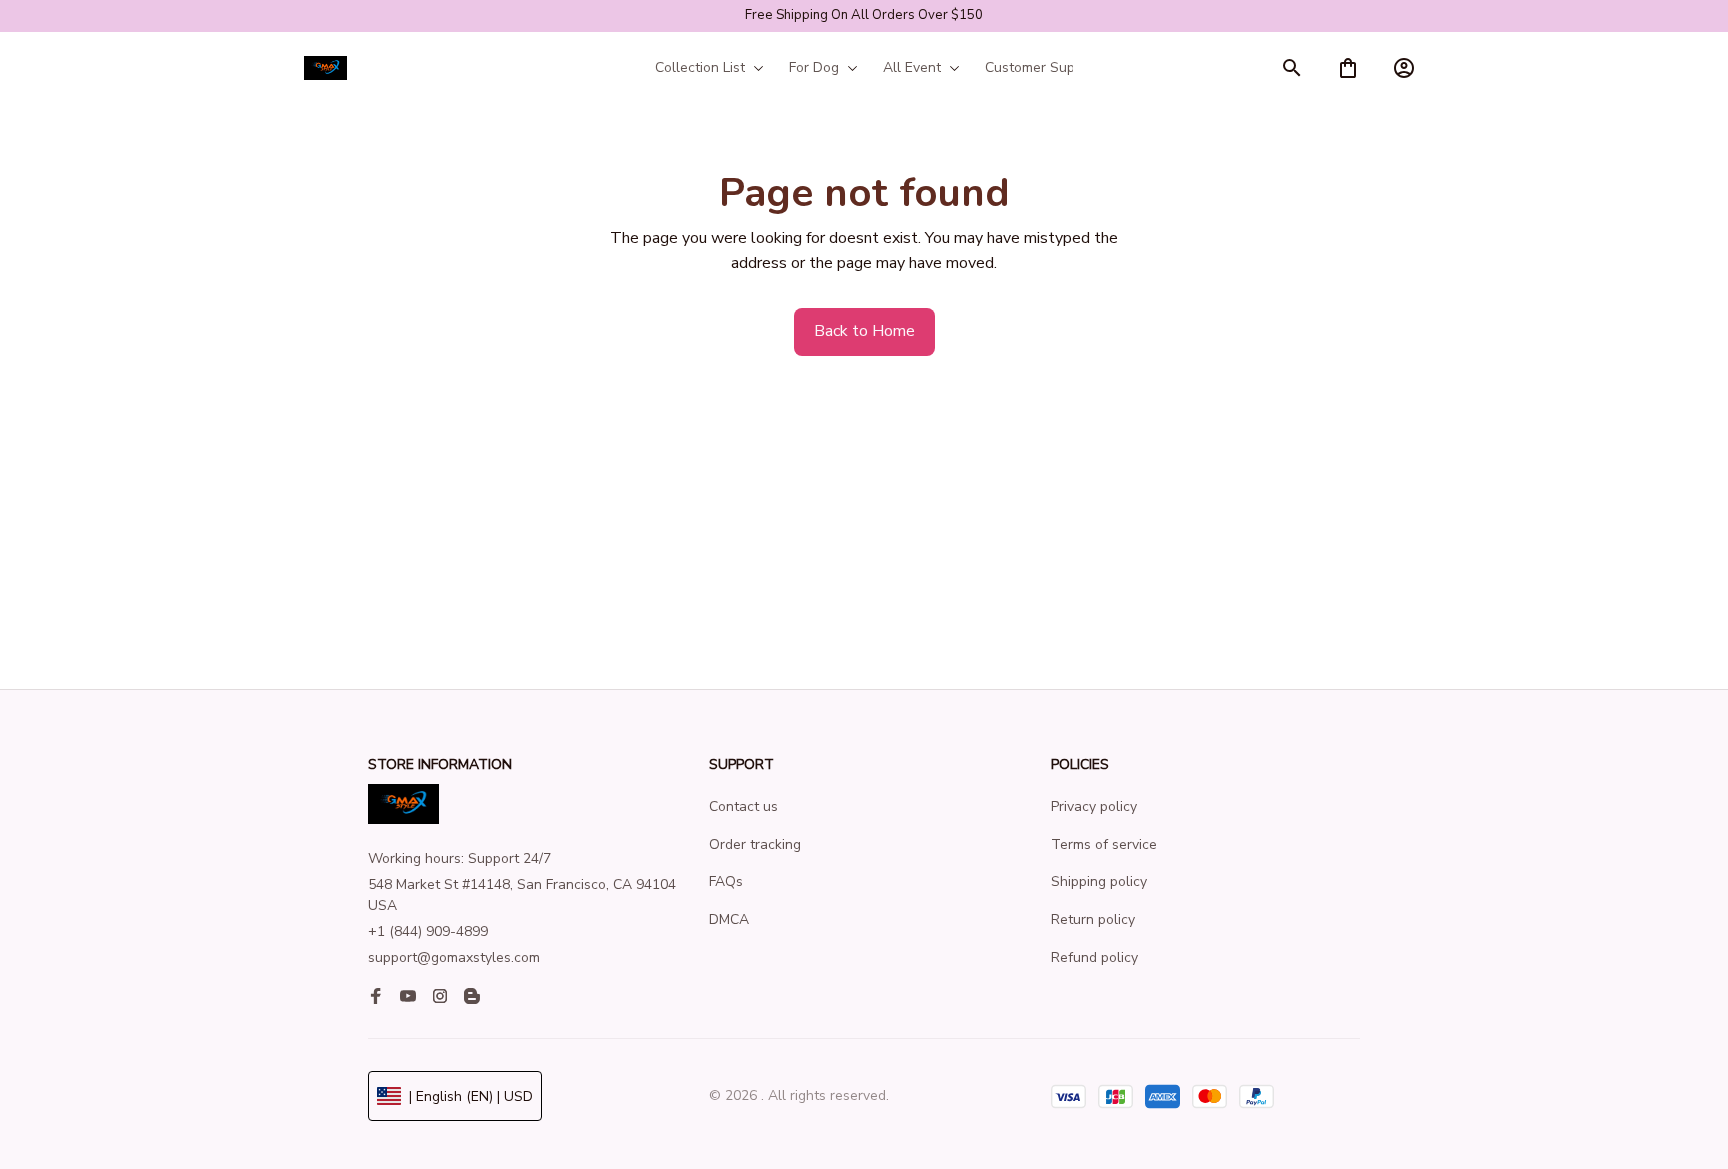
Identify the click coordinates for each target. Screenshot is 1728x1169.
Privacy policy (1094, 806)
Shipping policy (1099, 881)
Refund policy (1094, 957)
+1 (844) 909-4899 (428, 931)
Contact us (743, 806)
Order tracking (755, 844)
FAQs (726, 881)
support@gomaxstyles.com (454, 957)
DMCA (729, 919)
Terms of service (1104, 844)
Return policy (1093, 919)
